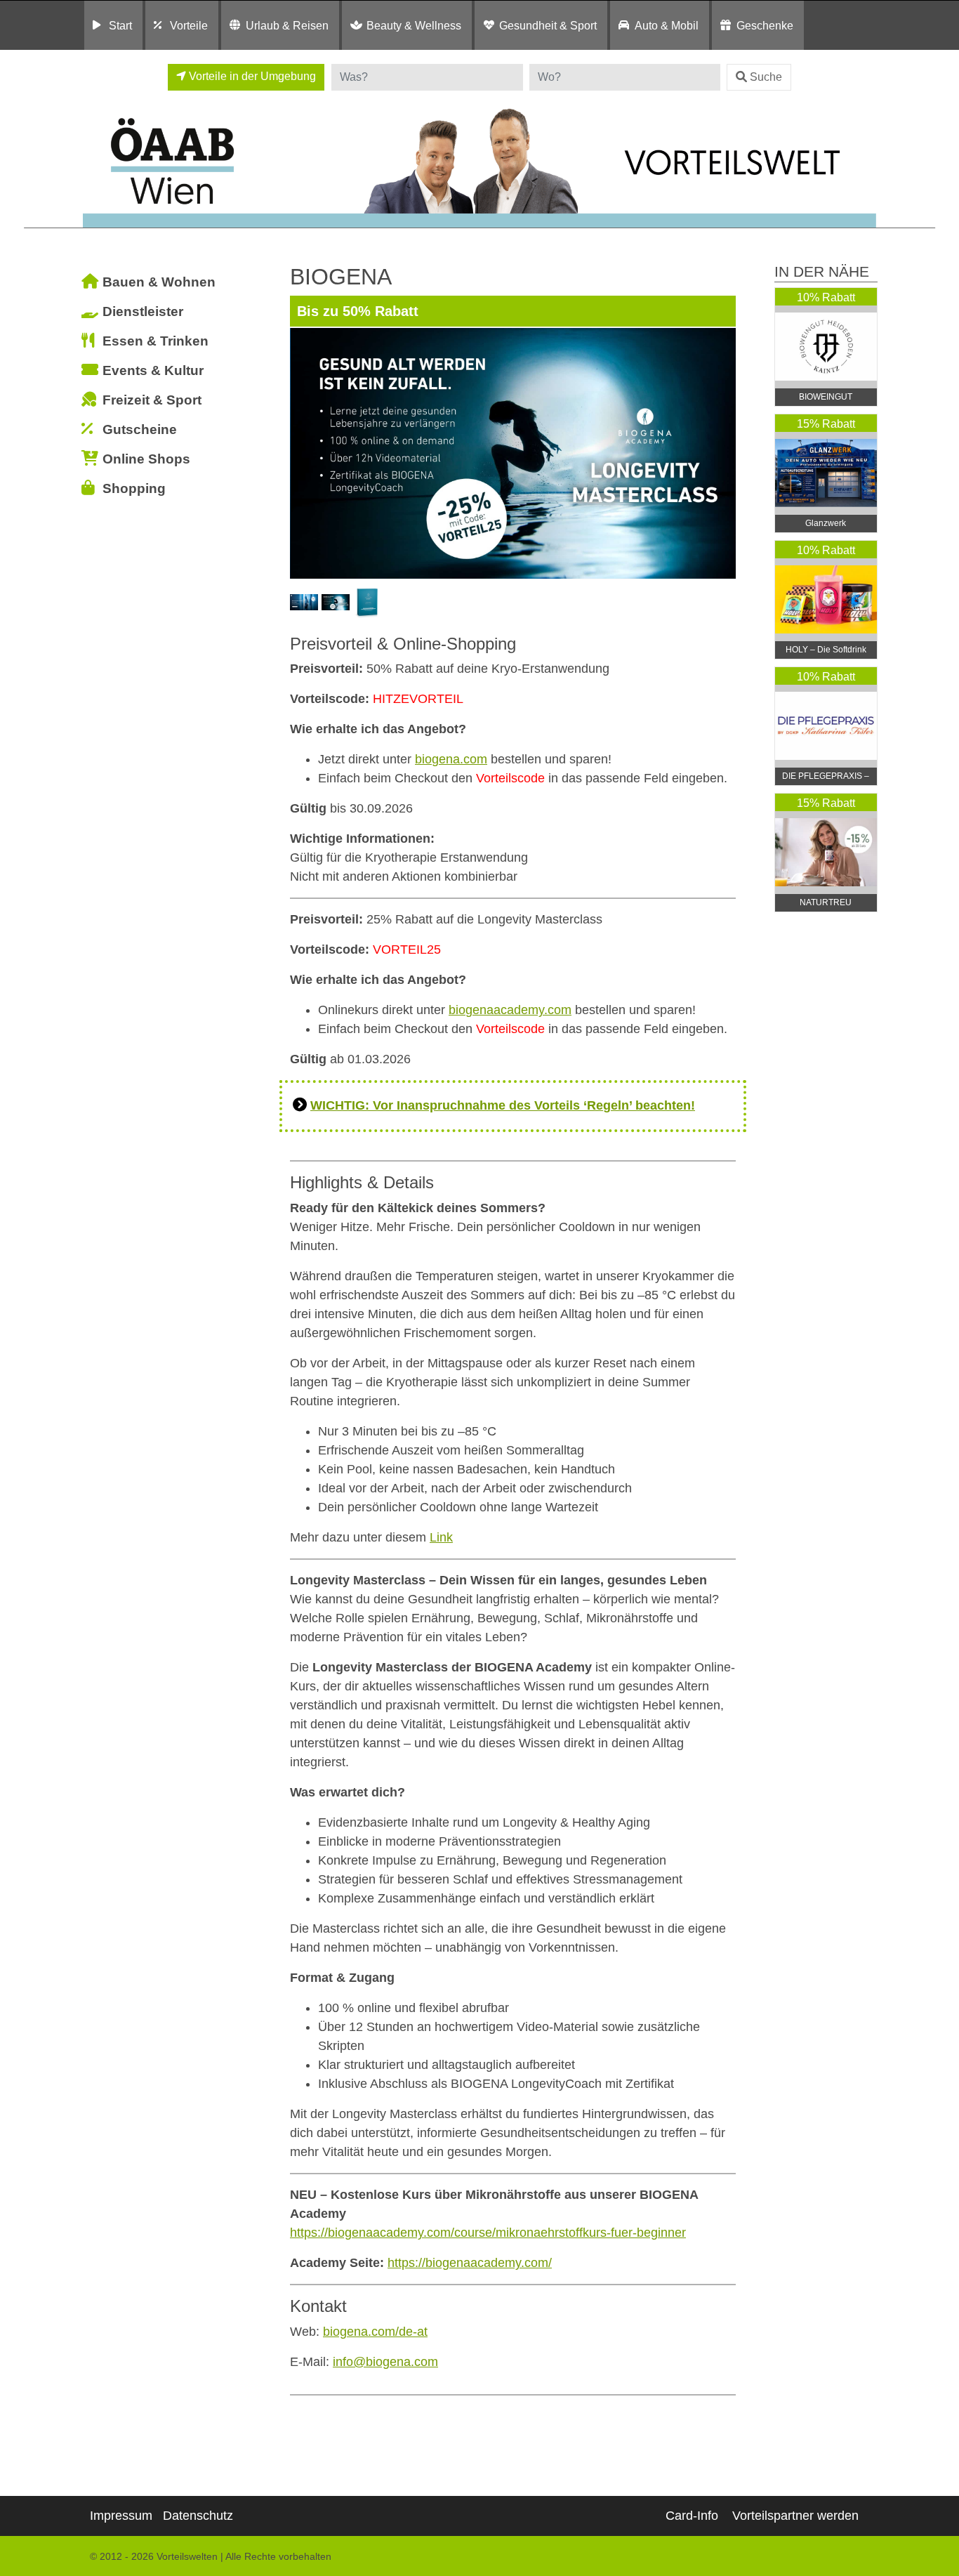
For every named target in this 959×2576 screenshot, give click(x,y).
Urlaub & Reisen (287, 25)
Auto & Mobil (667, 25)
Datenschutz (198, 2516)
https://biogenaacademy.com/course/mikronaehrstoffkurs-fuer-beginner (488, 2233)
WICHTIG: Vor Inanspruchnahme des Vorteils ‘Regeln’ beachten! (503, 1105)
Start (120, 25)
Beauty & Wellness (414, 25)
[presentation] (303, 453)
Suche (766, 77)
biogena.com (451, 759)
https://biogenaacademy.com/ (470, 2263)
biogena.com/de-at (375, 2332)
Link (441, 1537)
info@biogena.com (385, 2362)
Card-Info (692, 2516)
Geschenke (765, 25)
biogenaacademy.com (510, 1010)
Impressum (121, 2516)
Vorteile (189, 25)
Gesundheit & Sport (548, 25)
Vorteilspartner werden (795, 2516)
